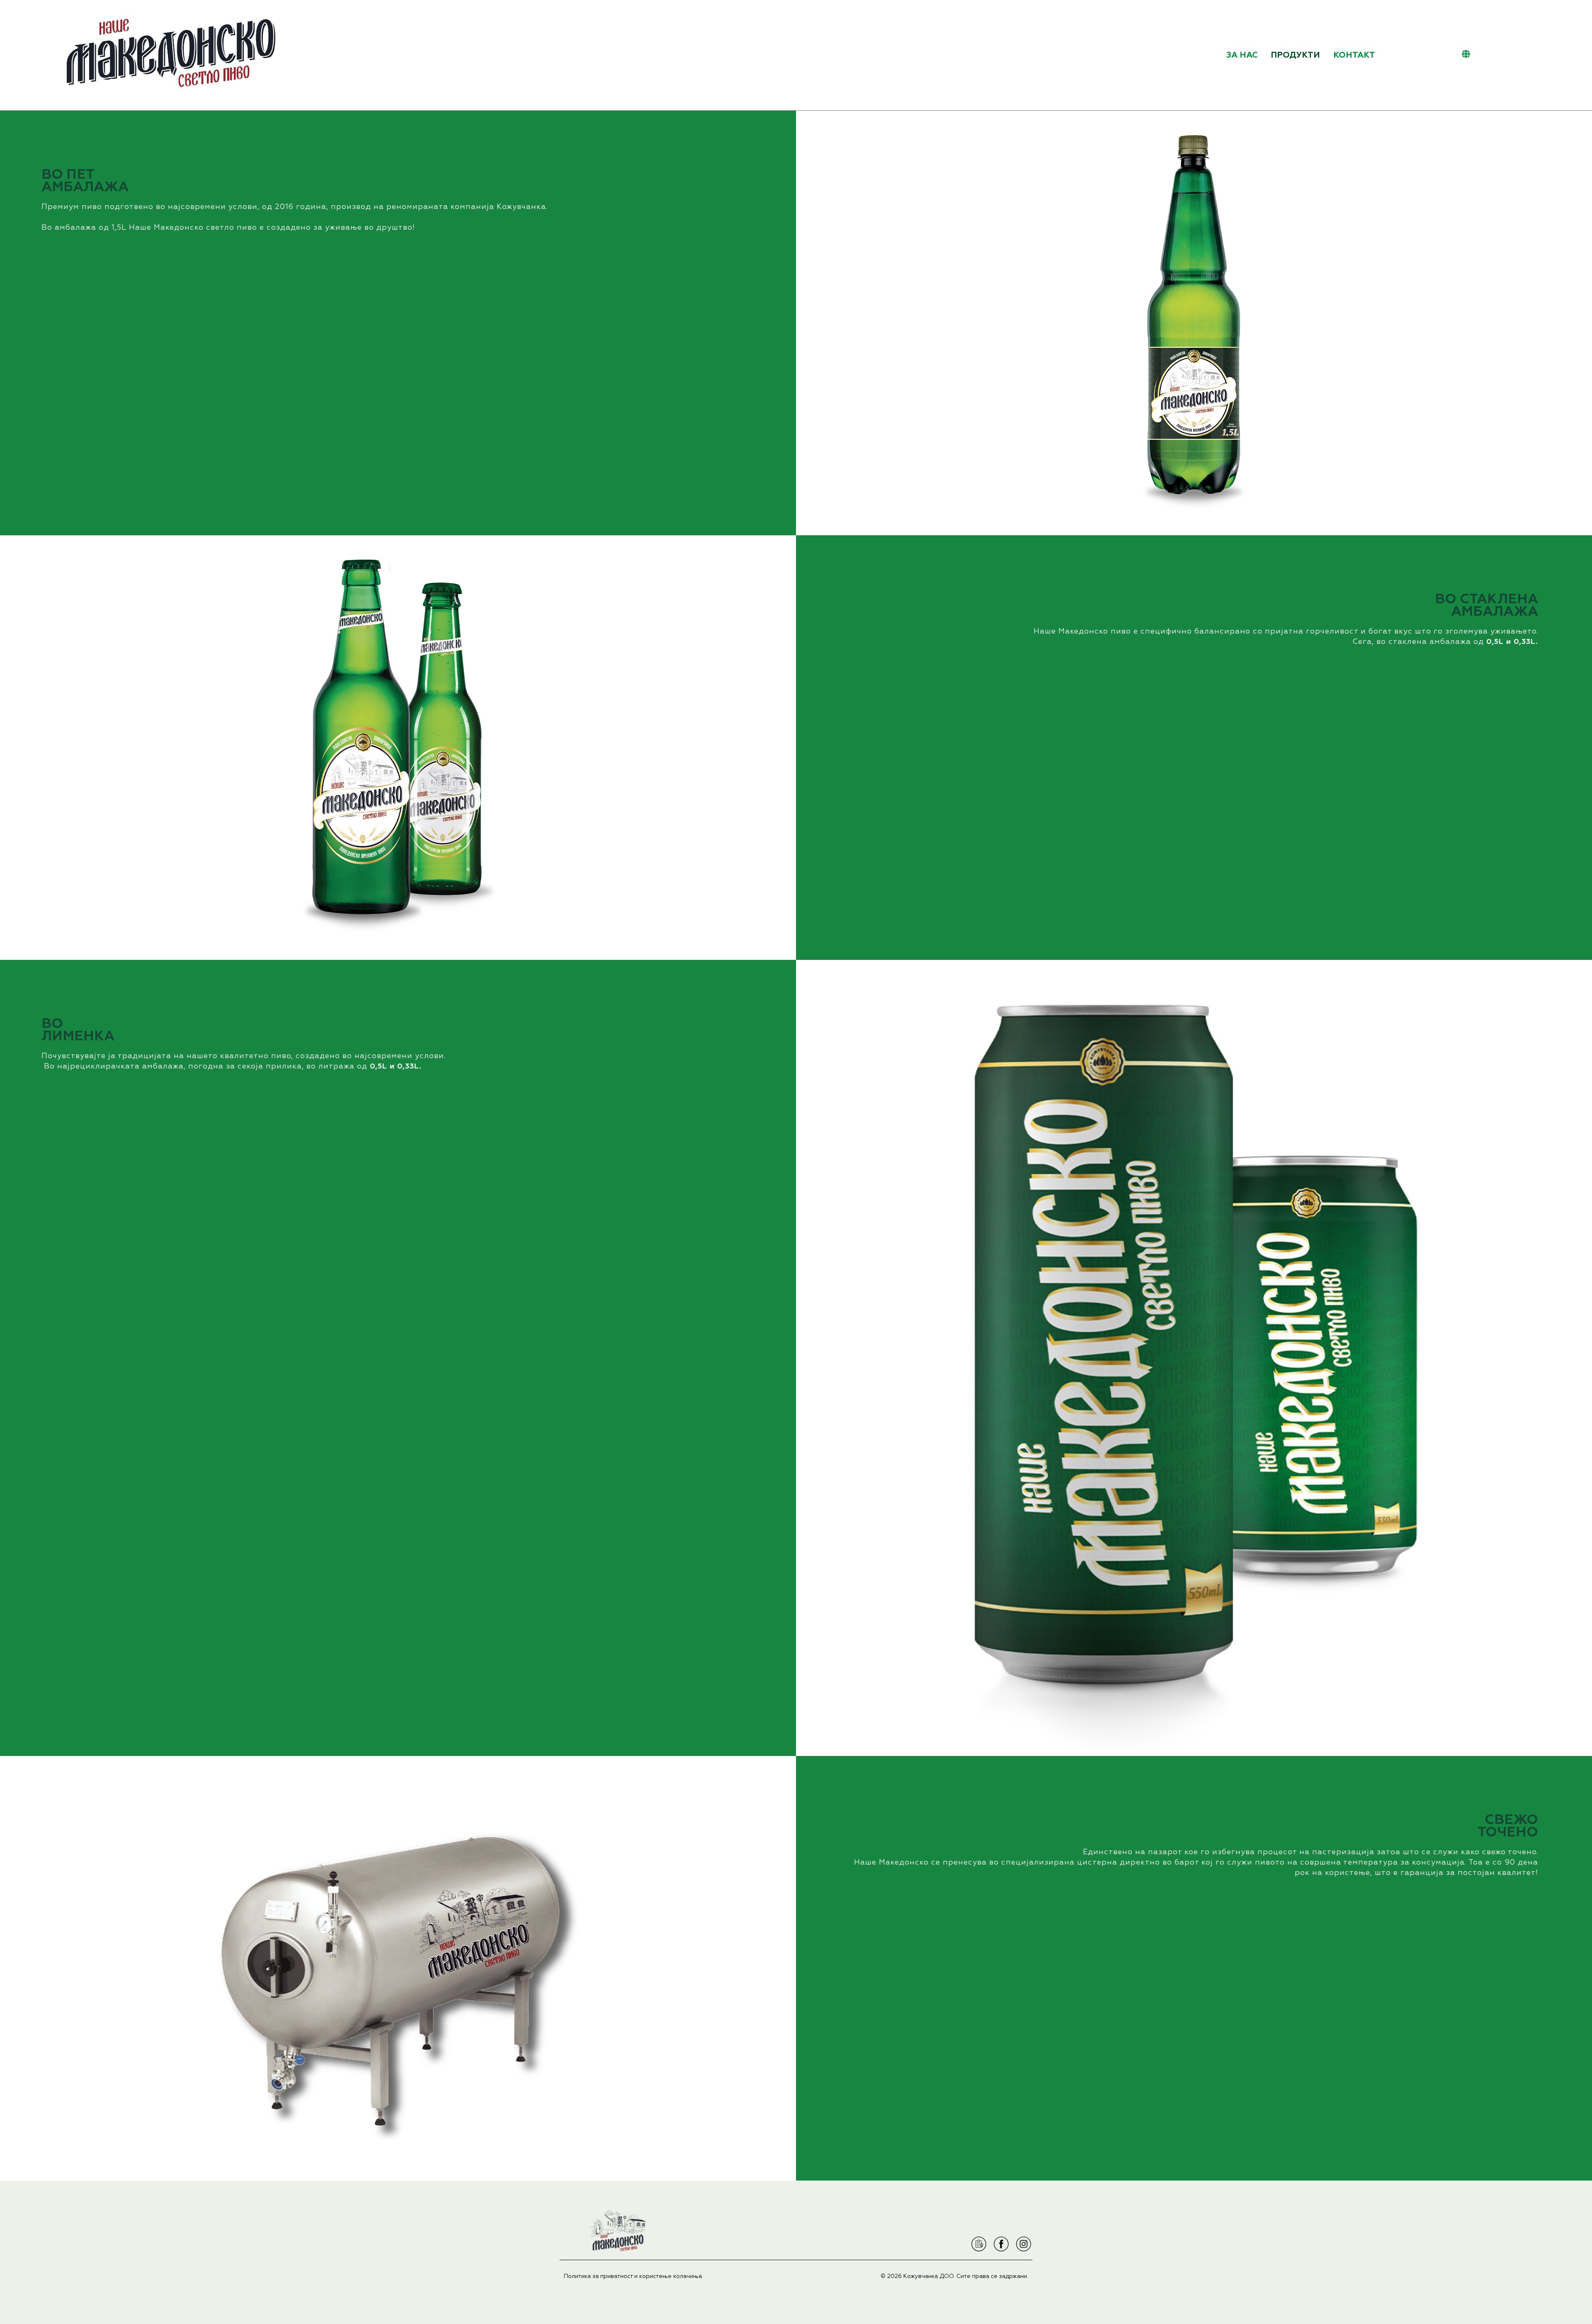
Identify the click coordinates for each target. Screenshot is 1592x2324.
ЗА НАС (1242, 55)
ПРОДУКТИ (1295, 55)
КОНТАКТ (1354, 55)
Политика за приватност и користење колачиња (633, 2276)
